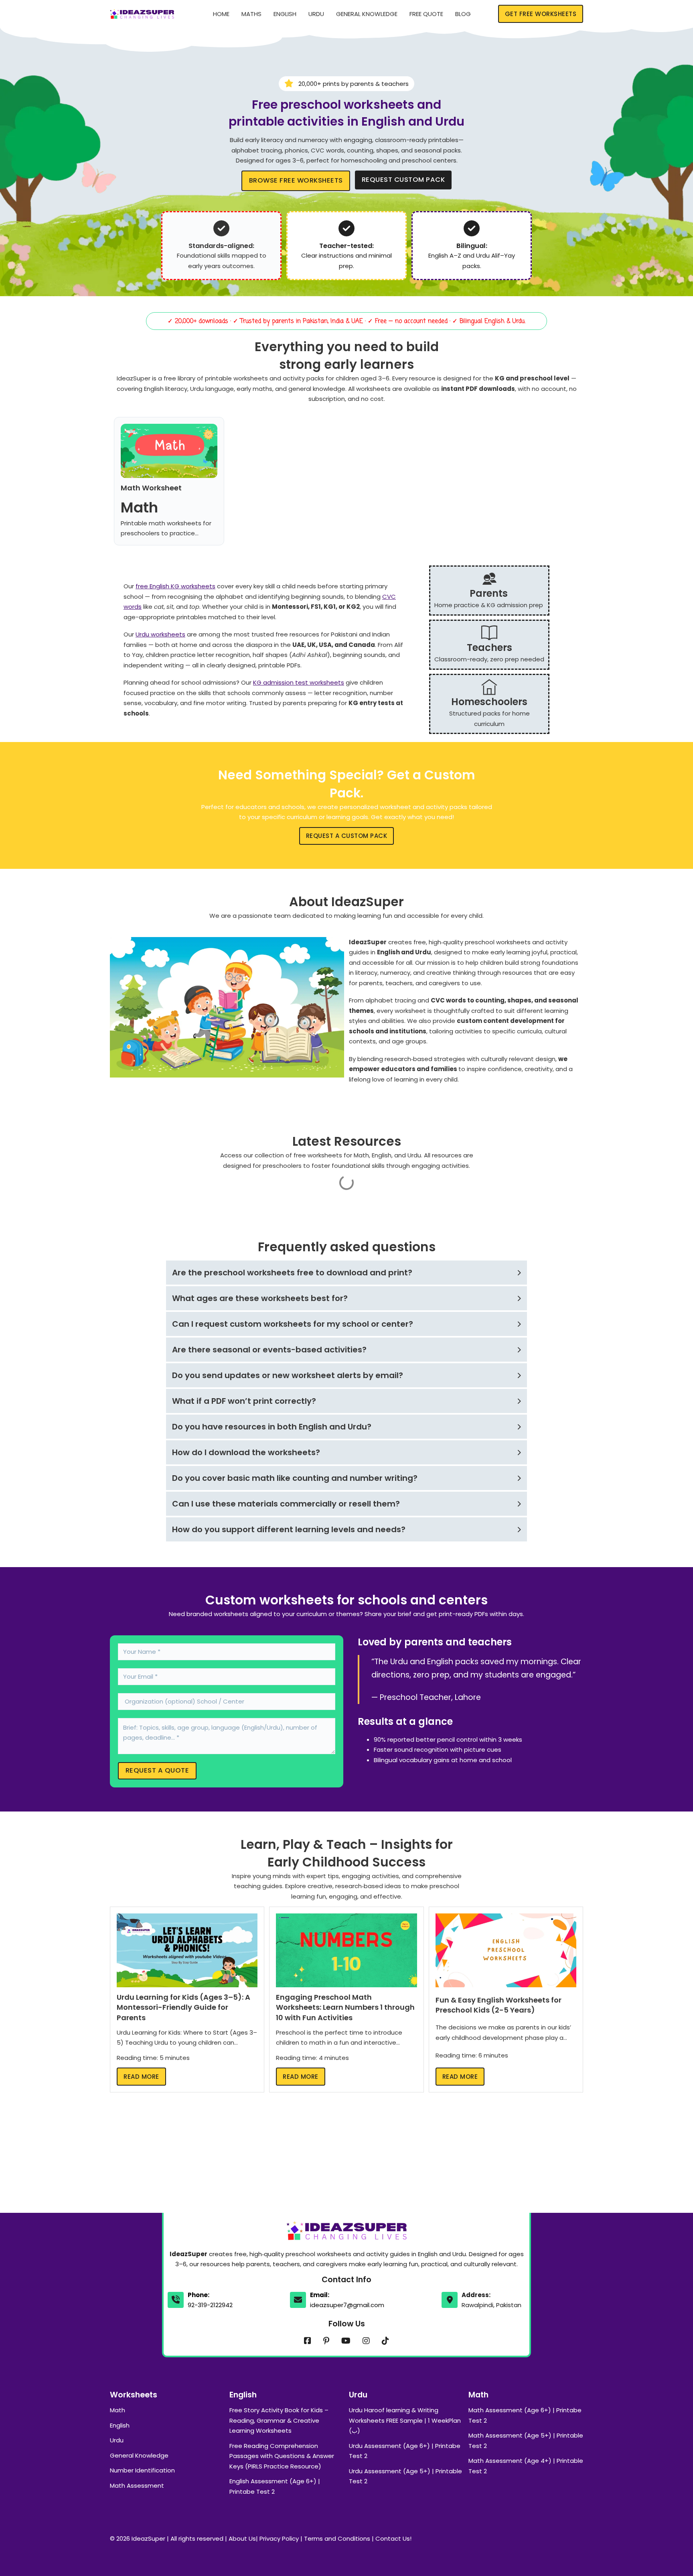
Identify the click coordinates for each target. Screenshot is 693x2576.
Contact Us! (393, 2538)
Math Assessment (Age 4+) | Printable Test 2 (526, 2466)
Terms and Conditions (337, 2538)
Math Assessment (137, 2486)
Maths (251, 14)
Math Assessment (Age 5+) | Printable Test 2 (526, 2441)
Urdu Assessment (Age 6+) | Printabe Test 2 (405, 2451)
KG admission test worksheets (299, 682)
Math (118, 2410)
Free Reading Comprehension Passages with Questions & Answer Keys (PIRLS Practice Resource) (282, 2456)
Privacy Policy (279, 2538)
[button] (346, 1273)
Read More (141, 2077)
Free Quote (426, 14)
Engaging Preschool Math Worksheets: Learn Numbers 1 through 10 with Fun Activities (345, 2007)
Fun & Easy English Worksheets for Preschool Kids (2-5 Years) (498, 2005)
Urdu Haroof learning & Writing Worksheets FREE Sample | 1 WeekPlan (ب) (405, 2420)
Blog (463, 14)
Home (221, 14)
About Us (242, 2538)
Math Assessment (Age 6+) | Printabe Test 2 (525, 2415)
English (285, 14)
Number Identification (142, 2470)
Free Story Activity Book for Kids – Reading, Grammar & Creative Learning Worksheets (279, 2420)
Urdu (316, 14)
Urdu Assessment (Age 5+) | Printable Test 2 (405, 2476)
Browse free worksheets (296, 180)
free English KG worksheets (175, 586)
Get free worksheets (541, 14)
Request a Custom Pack (347, 836)
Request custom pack (403, 180)
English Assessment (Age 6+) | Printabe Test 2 (275, 2486)
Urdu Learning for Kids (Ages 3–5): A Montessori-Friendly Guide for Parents (183, 2007)
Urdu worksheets (160, 634)
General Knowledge (367, 14)
